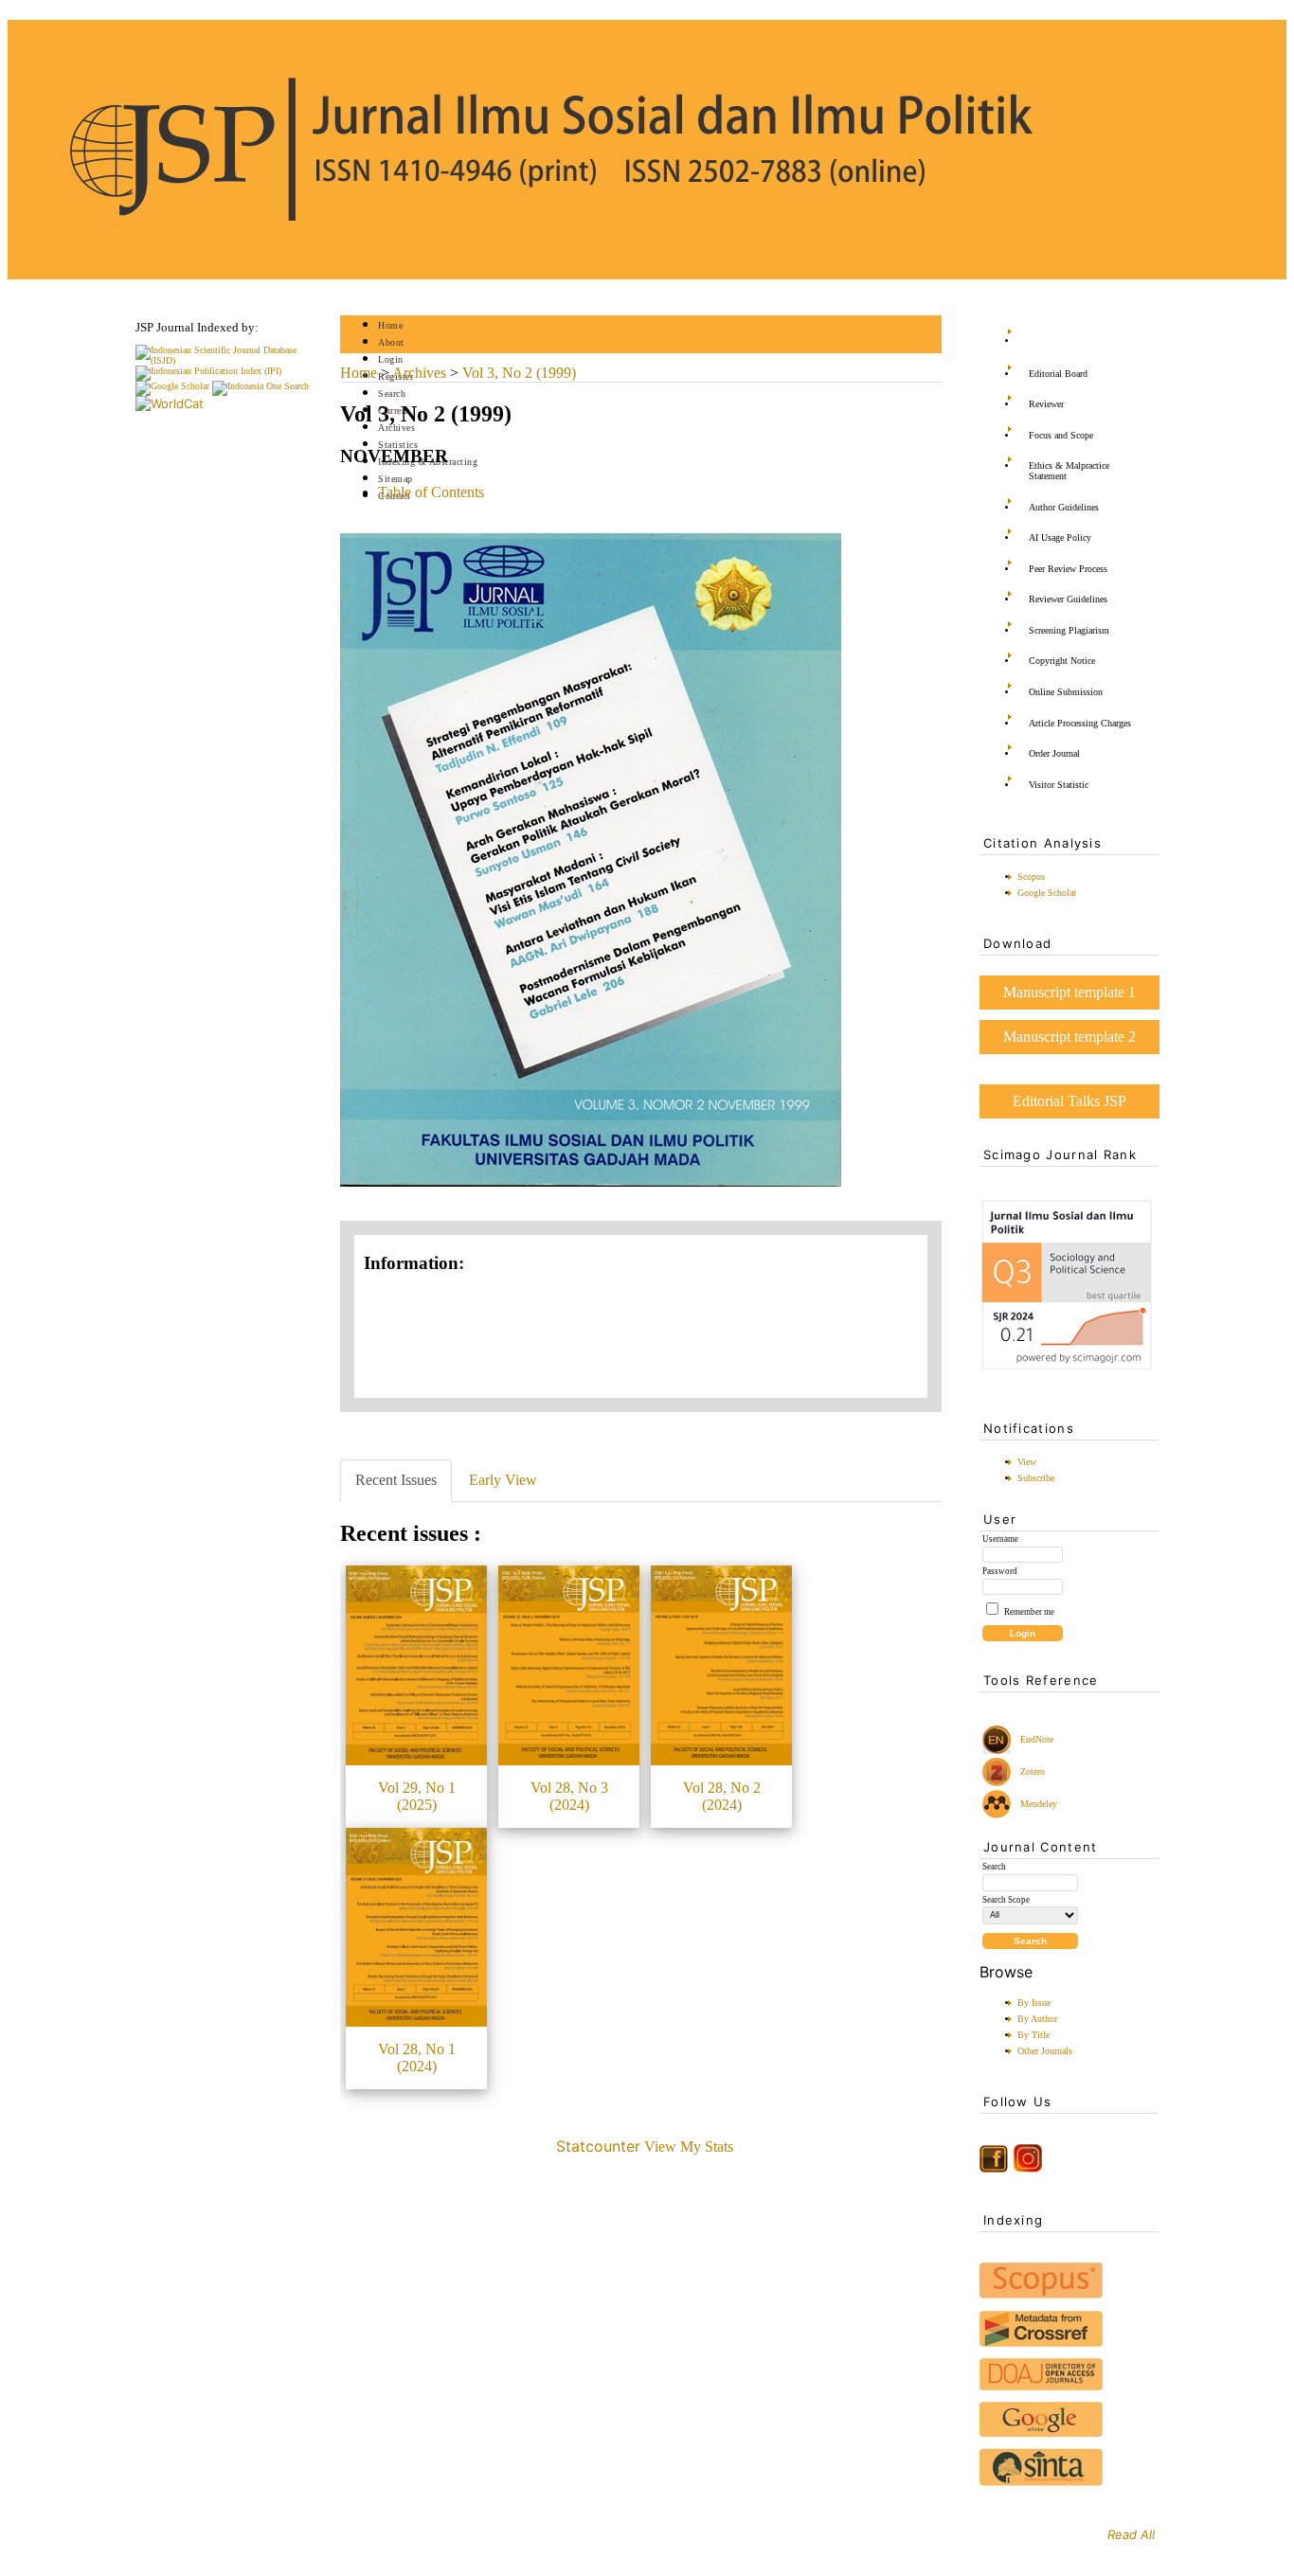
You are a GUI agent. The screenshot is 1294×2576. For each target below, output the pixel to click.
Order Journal (1054, 753)
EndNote (1035, 1739)
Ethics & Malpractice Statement (1069, 471)
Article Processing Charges (1080, 723)
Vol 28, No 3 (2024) (569, 1796)
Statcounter (598, 2146)
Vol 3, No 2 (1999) (519, 373)
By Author (1037, 2019)
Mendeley (1036, 1804)
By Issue (1034, 2003)
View (1027, 1462)
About (391, 342)
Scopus (1031, 877)
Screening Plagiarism (1069, 630)
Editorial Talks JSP (1069, 1101)
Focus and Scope (1061, 435)
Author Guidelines (1064, 507)
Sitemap (395, 479)
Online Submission (1066, 692)
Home (390, 325)
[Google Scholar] (172, 386)
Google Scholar (1047, 893)
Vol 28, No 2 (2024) (722, 1796)
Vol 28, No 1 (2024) (417, 2057)
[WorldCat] (170, 403)
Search (392, 394)
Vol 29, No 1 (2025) (417, 1796)
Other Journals (1045, 2051)
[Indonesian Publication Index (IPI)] (208, 371)
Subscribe (1036, 1478)
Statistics (398, 445)
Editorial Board (1058, 374)
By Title (1033, 2035)
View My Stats (689, 2147)
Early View (503, 1480)
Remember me (1029, 1612)
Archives (396, 428)
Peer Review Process (1068, 569)
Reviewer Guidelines (1068, 599)
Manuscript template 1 (1069, 992)
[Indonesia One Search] (261, 386)
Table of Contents (431, 492)
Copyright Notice (1062, 661)
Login (391, 359)
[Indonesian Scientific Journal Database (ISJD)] (225, 360)
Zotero (1033, 1771)
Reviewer (1046, 404)
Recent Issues (396, 1480)
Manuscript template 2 (1069, 1037)
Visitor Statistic (1059, 785)
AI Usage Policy (1060, 537)
